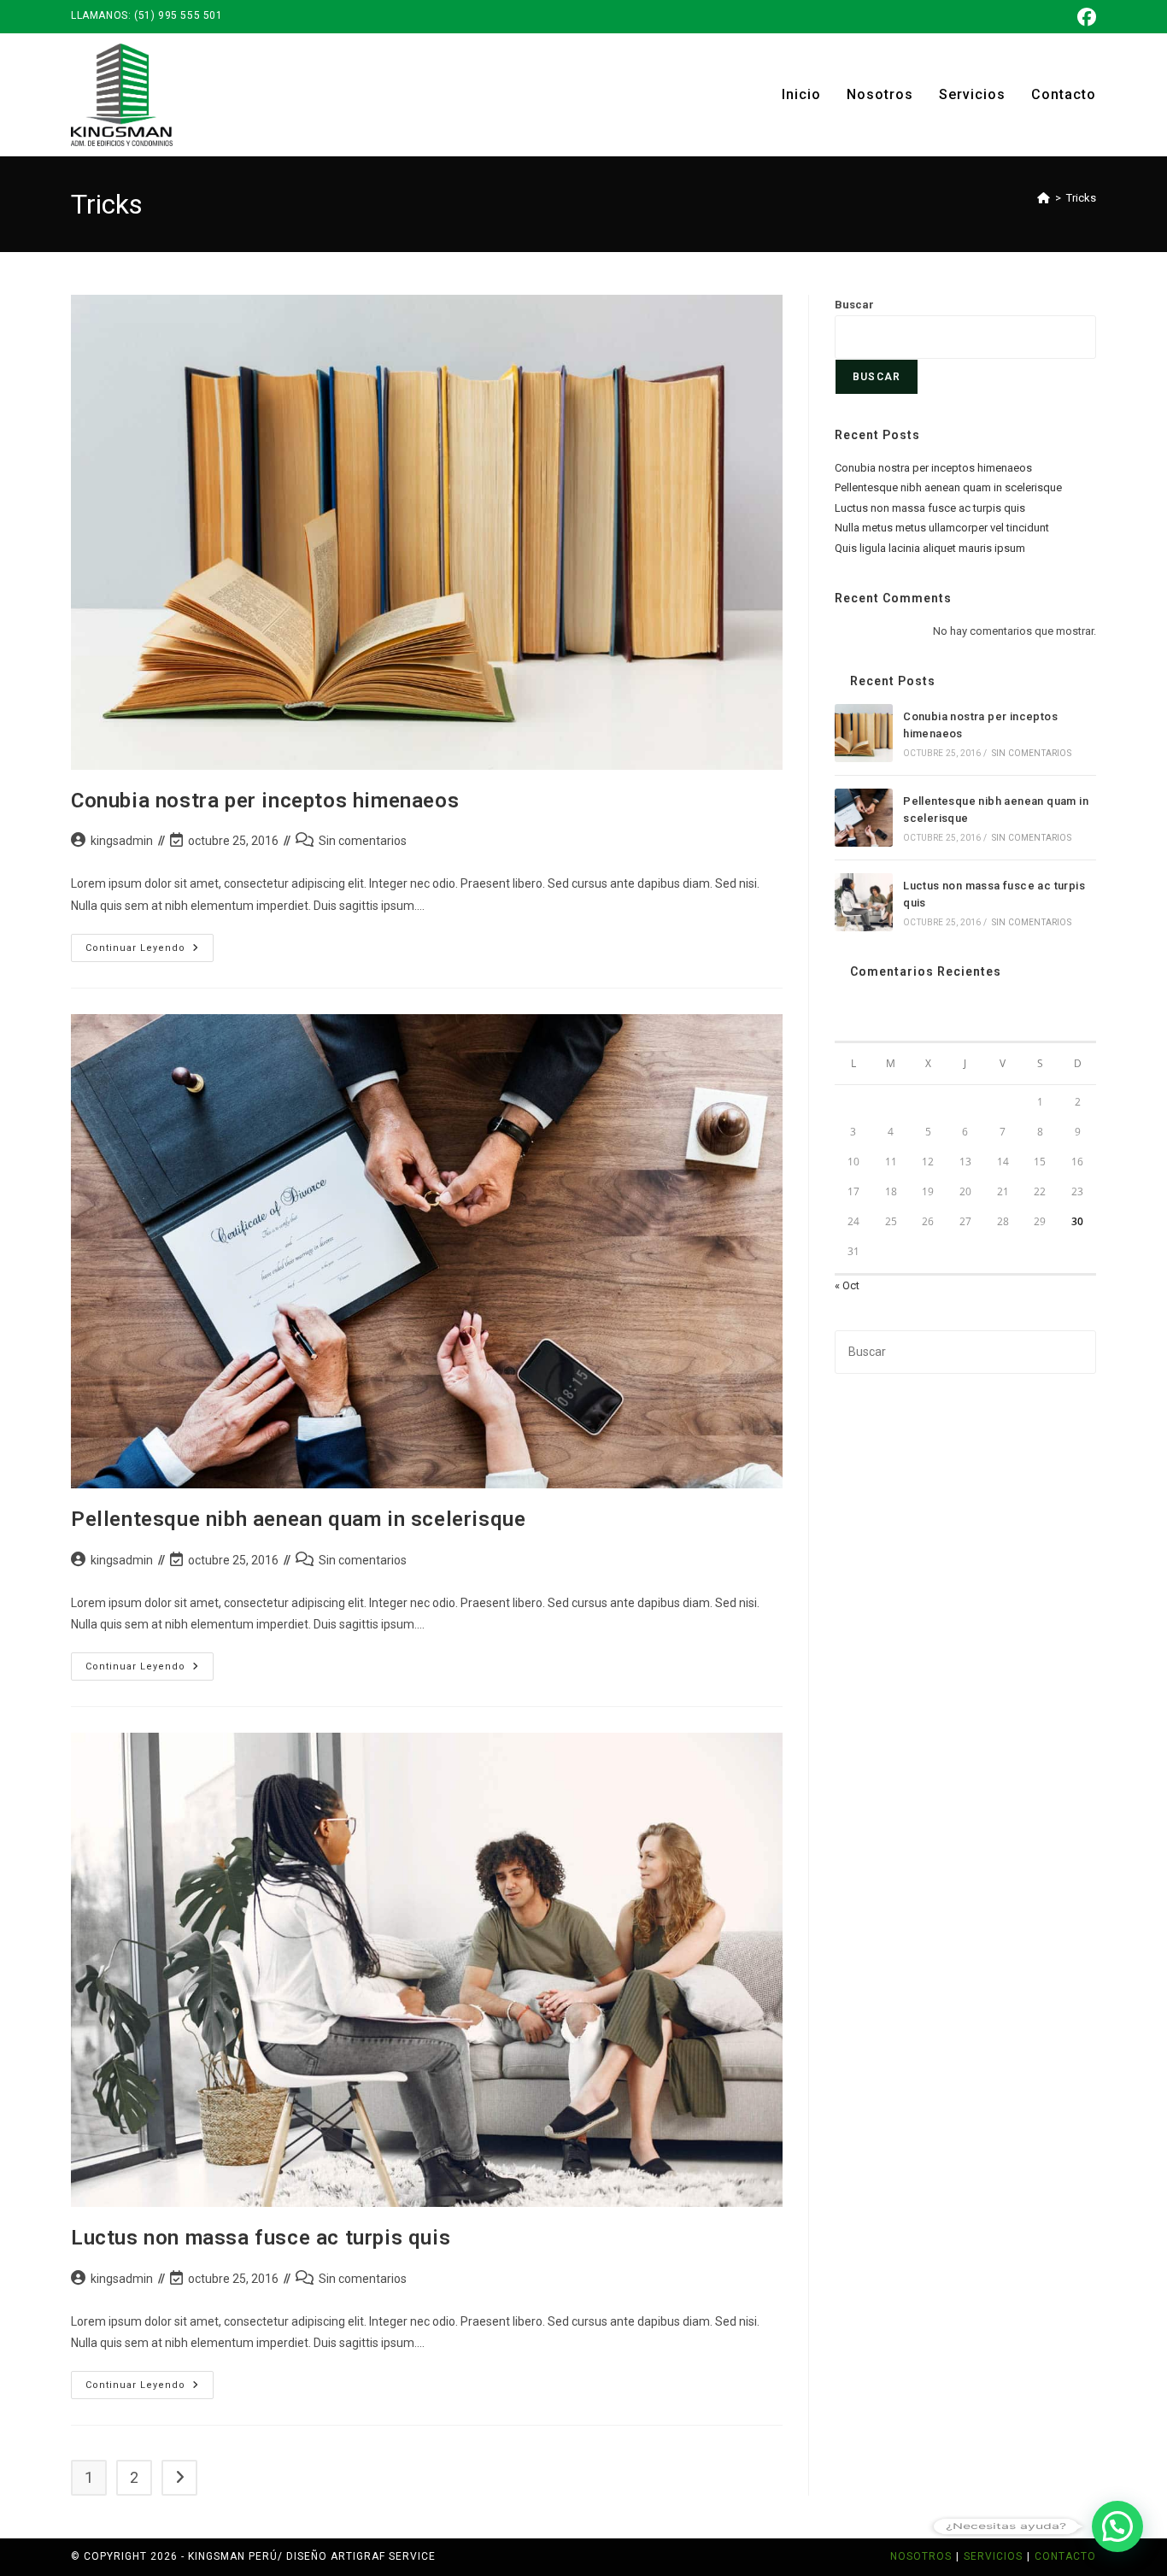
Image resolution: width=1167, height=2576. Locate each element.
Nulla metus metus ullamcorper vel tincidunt (942, 528)
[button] (1117, 2526)
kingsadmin (122, 841)
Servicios (993, 2556)
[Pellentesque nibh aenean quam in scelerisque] (864, 818)
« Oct (847, 1285)
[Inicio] (1044, 198)
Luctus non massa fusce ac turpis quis (261, 2238)
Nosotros (921, 2556)
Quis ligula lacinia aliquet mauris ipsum (930, 548)
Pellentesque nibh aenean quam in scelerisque (298, 1519)
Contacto (1065, 2556)
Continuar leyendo (150, 952)
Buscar (854, 305)
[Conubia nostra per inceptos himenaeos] (864, 733)
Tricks (1081, 198)
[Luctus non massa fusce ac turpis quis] (864, 902)
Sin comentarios (363, 841)
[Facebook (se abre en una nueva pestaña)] (1084, 17)
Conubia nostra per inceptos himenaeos (265, 801)
